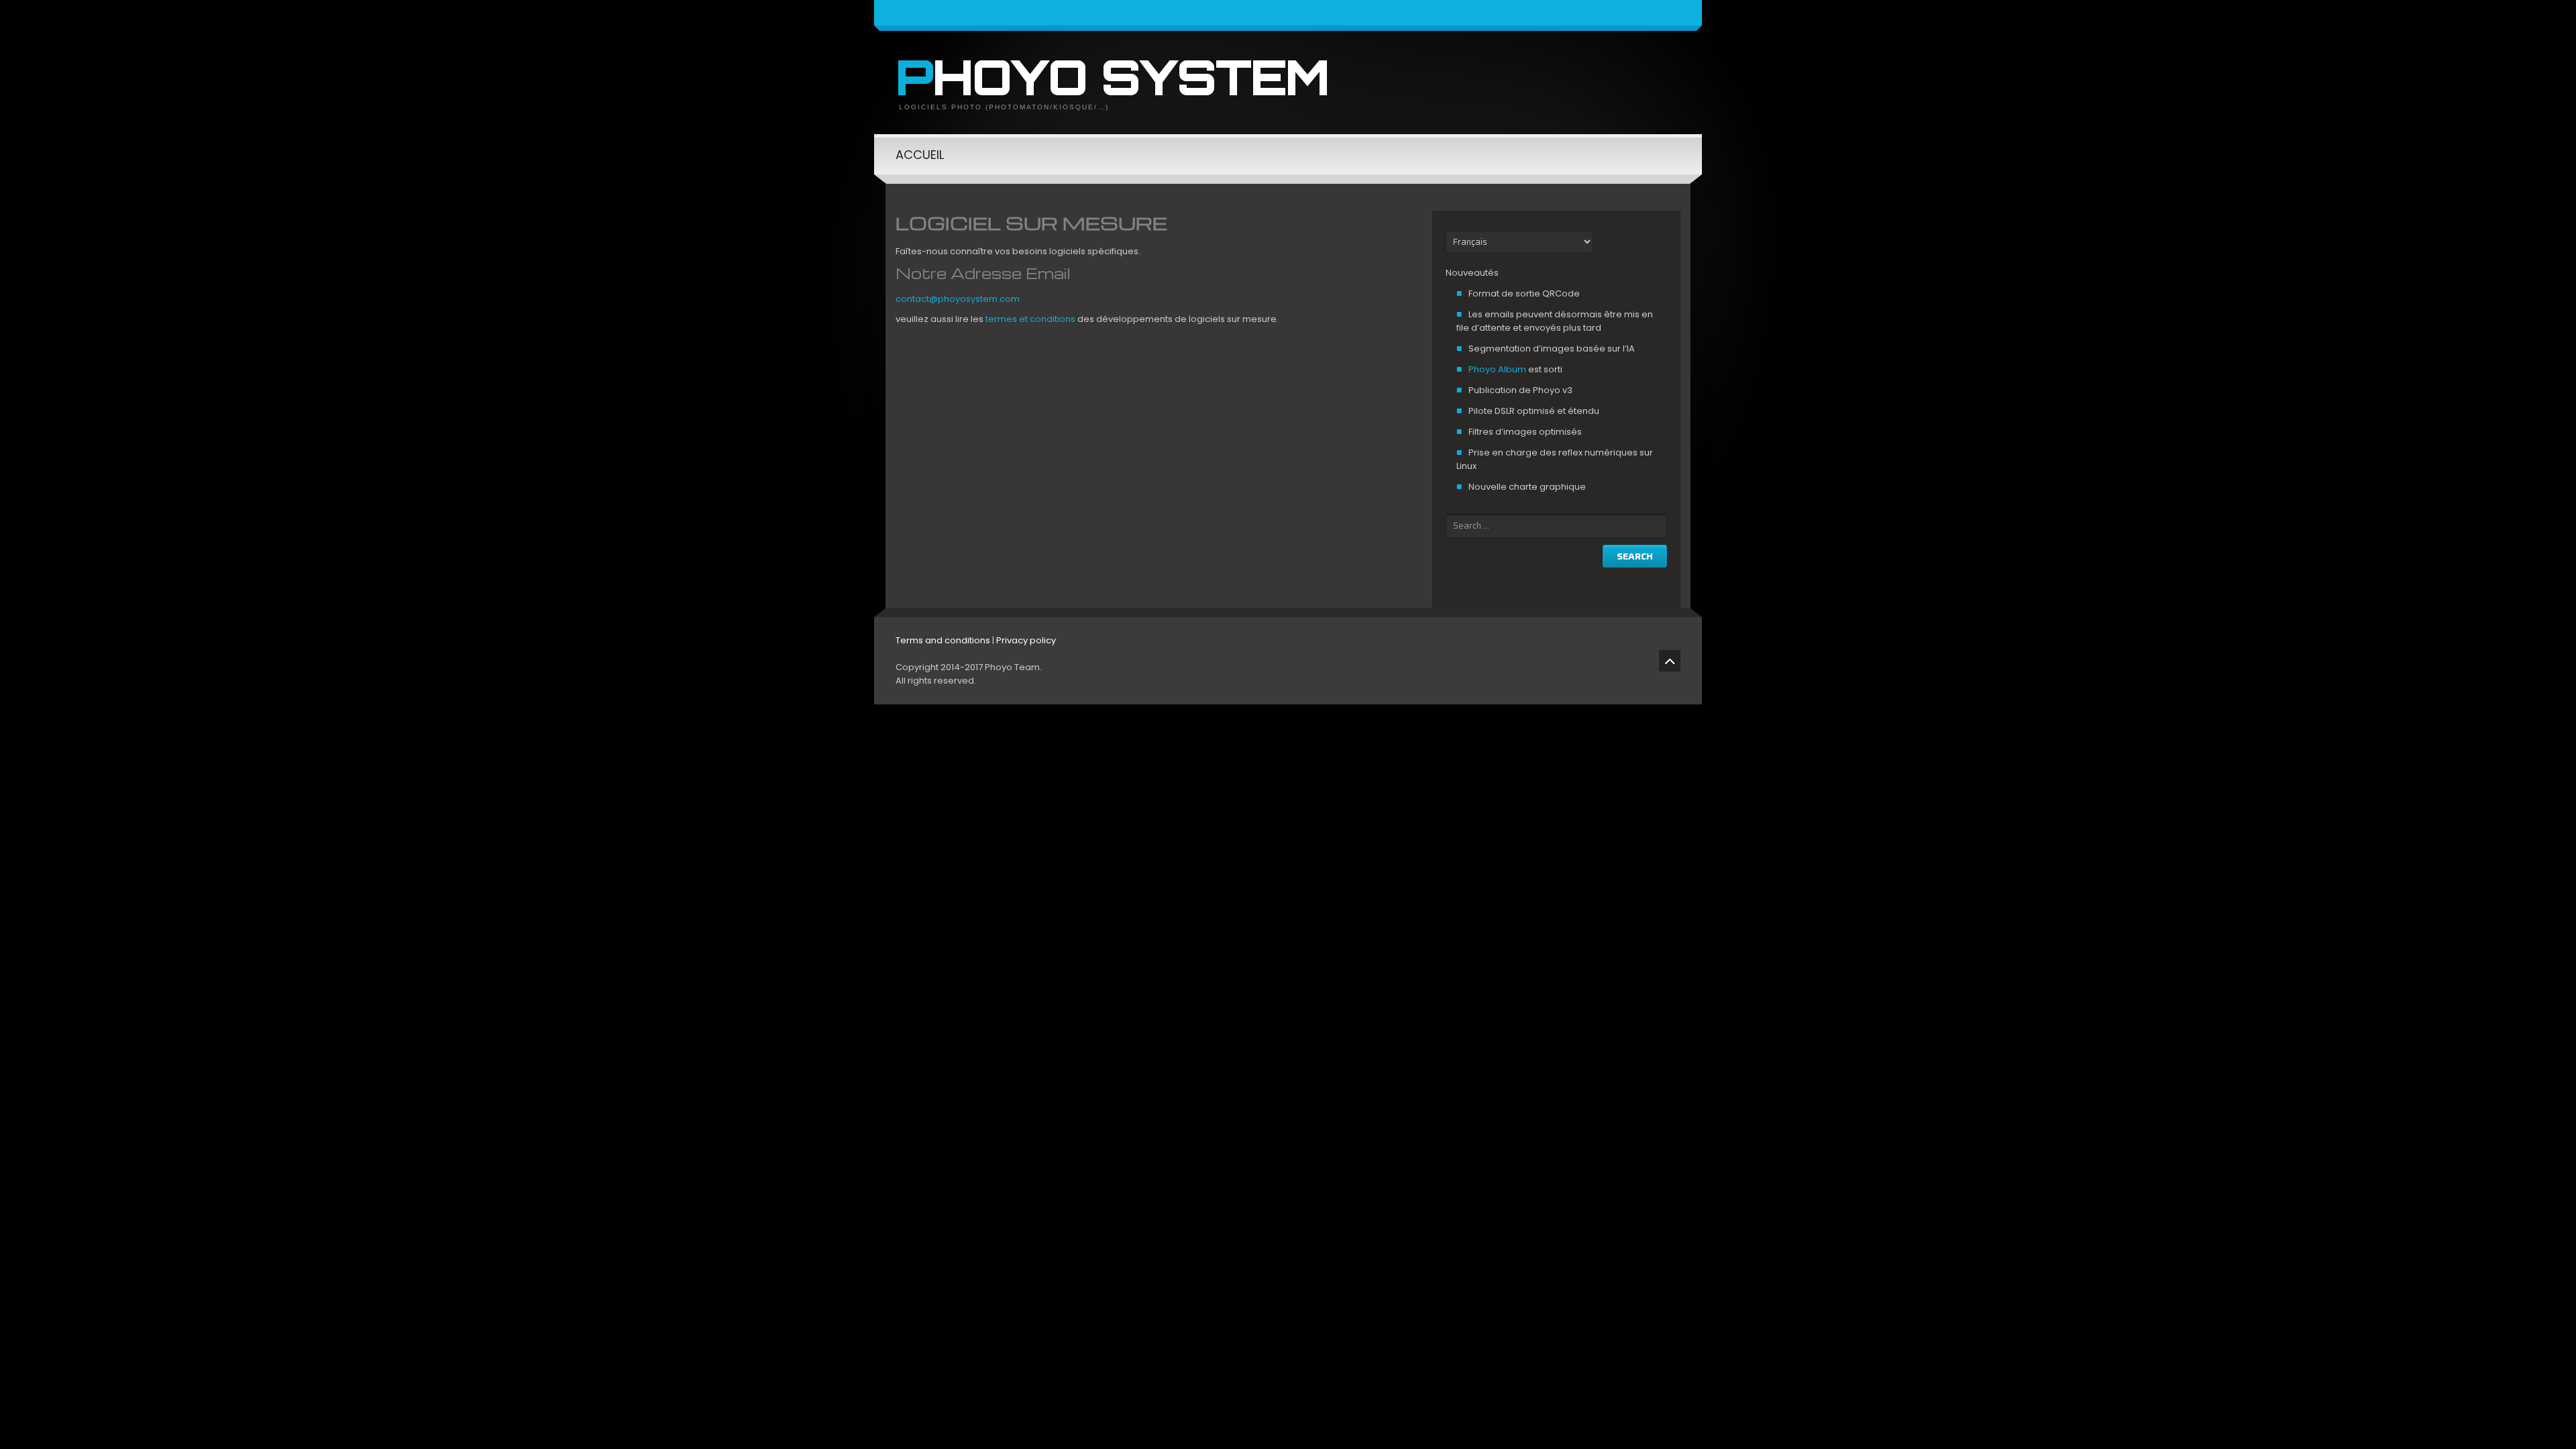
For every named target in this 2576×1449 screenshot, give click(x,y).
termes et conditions (1030, 319)
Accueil (920, 155)
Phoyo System (1112, 76)
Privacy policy (1026, 640)
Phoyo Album (1497, 369)
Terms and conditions (943, 640)
